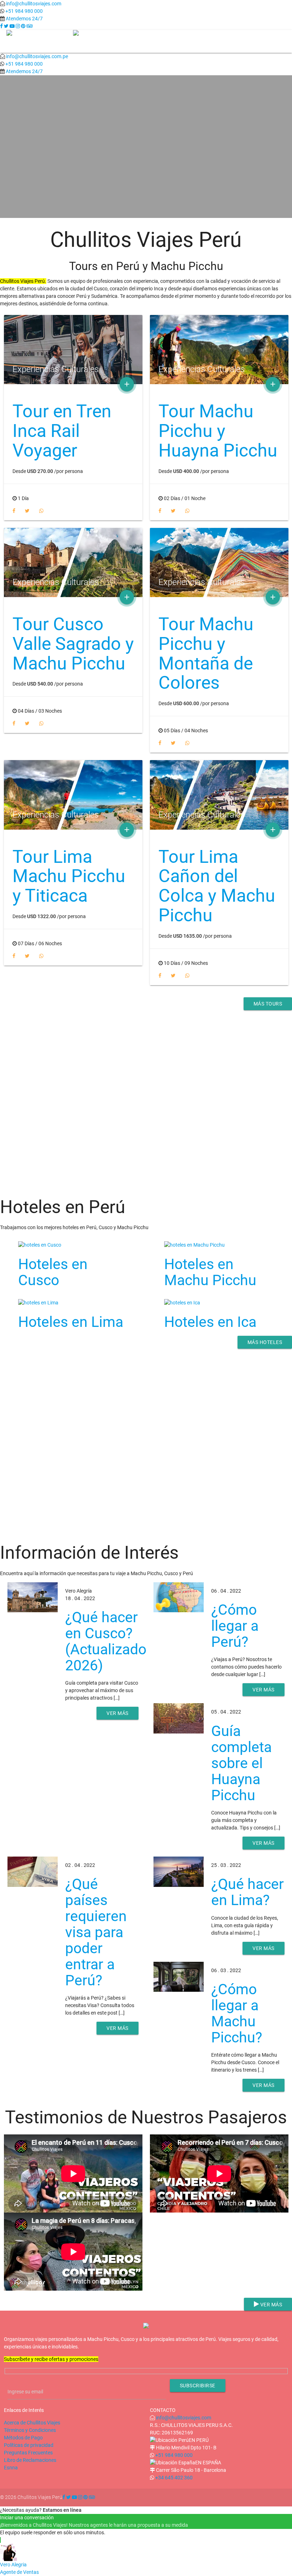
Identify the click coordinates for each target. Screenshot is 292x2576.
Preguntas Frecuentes (28, 2453)
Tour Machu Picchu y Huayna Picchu (218, 431)
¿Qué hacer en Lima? (247, 1892)
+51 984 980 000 (24, 11)
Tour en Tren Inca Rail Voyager (62, 431)
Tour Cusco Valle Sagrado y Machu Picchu (73, 644)
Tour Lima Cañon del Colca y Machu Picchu (217, 886)
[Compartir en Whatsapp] (41, 511)
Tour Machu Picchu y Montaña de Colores (206, 653)
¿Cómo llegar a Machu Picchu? (237, 2013)
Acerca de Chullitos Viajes (32, 2423)
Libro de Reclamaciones (30, 2460)
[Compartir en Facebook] (14, 511)
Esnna (11, 2468)
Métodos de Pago (23, 2438)
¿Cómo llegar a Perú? (235, 1626)
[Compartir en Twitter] (28, 511)
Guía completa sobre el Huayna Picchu (241, 1763)
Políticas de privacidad (29, 2445)
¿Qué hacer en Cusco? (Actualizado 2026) (106, 1641)
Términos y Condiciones (30, 2430)
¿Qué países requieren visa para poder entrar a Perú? (96, 1932)
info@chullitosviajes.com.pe (37, 56)
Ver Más (146, 144)
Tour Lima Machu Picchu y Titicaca (69, 876)
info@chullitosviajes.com (34, 4)
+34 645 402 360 (174, 2478)
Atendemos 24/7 (24, 19)
